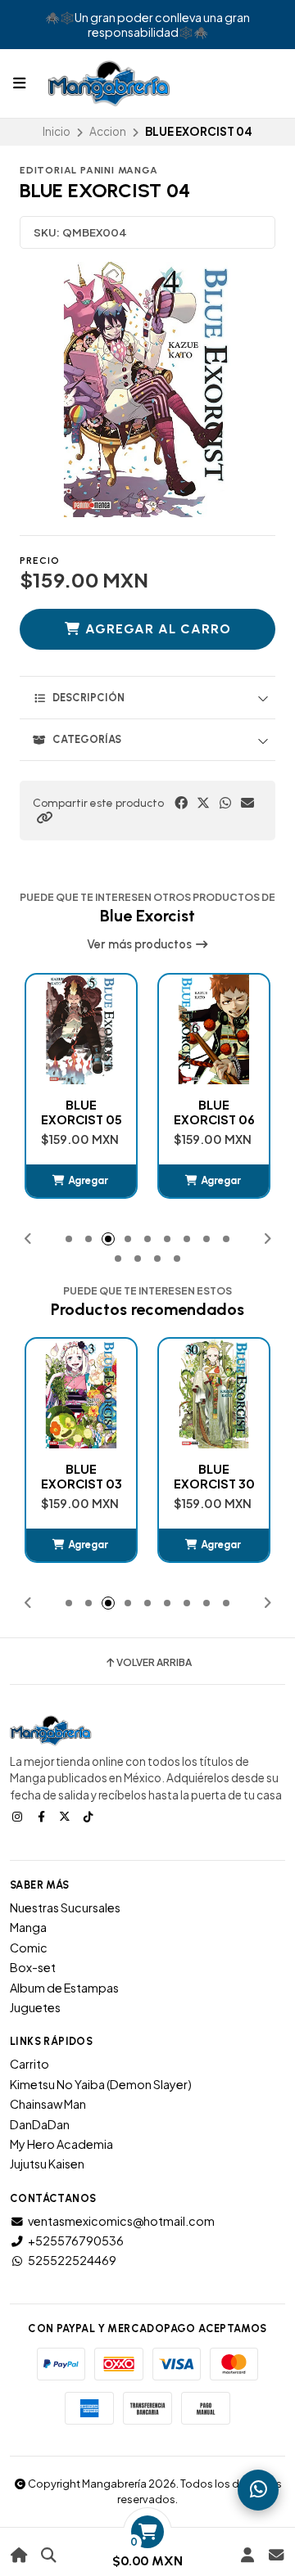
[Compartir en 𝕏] (203, 803)
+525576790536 (76, 2240)
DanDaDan (40, 2124)
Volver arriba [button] (154, 1663)
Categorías (87, 739)
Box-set (33, 1967)
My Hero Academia (61, 2144)
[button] (44, 817)
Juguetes (35, 2007)
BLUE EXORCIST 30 (82, 1476)
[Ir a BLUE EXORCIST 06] (81, 1029)
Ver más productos (141, 944)
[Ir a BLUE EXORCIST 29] (214, 1394)
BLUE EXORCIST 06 (82, 1112)
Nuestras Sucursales (65, 1907)
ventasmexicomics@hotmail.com (121, 2221)
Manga (28, 1927)
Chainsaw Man (48, 2104)
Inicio (57, 131)
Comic (29, 1948)
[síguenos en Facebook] (43, 1816)
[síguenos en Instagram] (19, 1816)
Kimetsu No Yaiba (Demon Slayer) (101, 2084)
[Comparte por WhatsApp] (225, 803)
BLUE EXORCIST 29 (214, 1476)
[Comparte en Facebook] (181, 803)
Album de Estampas (64, 1988)
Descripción (88, 698)
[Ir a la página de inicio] (19, 2555)
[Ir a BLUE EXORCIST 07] (214, 1029)
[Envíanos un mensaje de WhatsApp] (258, 2490)
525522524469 (72, 2260)
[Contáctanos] (276, 2555)
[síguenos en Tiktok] (90, 1816)
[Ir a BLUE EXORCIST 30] (81, 1394)
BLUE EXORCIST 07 (214, 1112)
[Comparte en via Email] (247, 803)
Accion (108, 131)
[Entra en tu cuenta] (247, 2555)
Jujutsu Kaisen (47, 2164)
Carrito (29, 2064)
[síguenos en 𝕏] (66, 1816)
